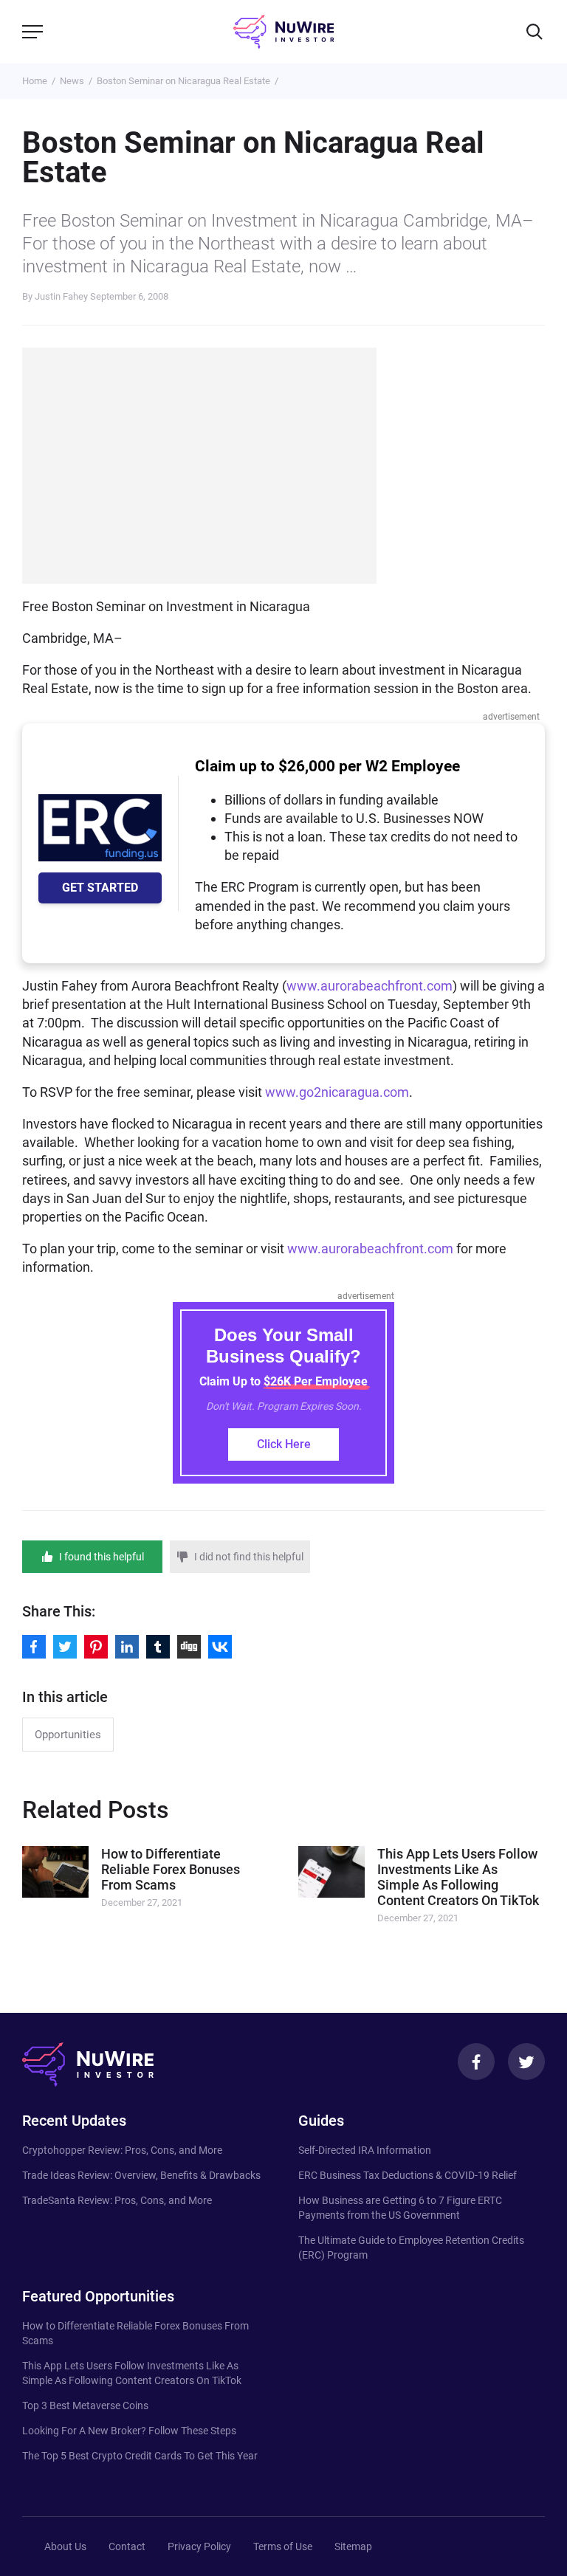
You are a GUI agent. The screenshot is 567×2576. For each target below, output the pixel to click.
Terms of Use (283, 2546)
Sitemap (353, 2546)
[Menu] (32, 32)
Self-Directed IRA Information (365, 2150)
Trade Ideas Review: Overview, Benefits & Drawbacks (141, 2175)
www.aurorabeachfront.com (370, 986)
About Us (65, 2546)
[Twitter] (526, 2062)
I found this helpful (102, 1557)
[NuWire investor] (283, 32)
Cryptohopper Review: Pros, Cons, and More (122, 2150)
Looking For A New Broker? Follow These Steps (129, 2431)
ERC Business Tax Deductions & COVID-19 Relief (408, 2175)
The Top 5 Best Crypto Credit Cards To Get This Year (140, 2456)
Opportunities (68, 1735)
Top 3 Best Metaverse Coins (85, 2405)
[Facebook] (476, 2062)
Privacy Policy (199, 2546)
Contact (127, 2546)
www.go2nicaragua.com (337, 1092)
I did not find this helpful (249, 1557)
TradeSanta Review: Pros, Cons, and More (117, 2200)
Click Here (284, 1444)
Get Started (100, 888)
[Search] (535, 32)
